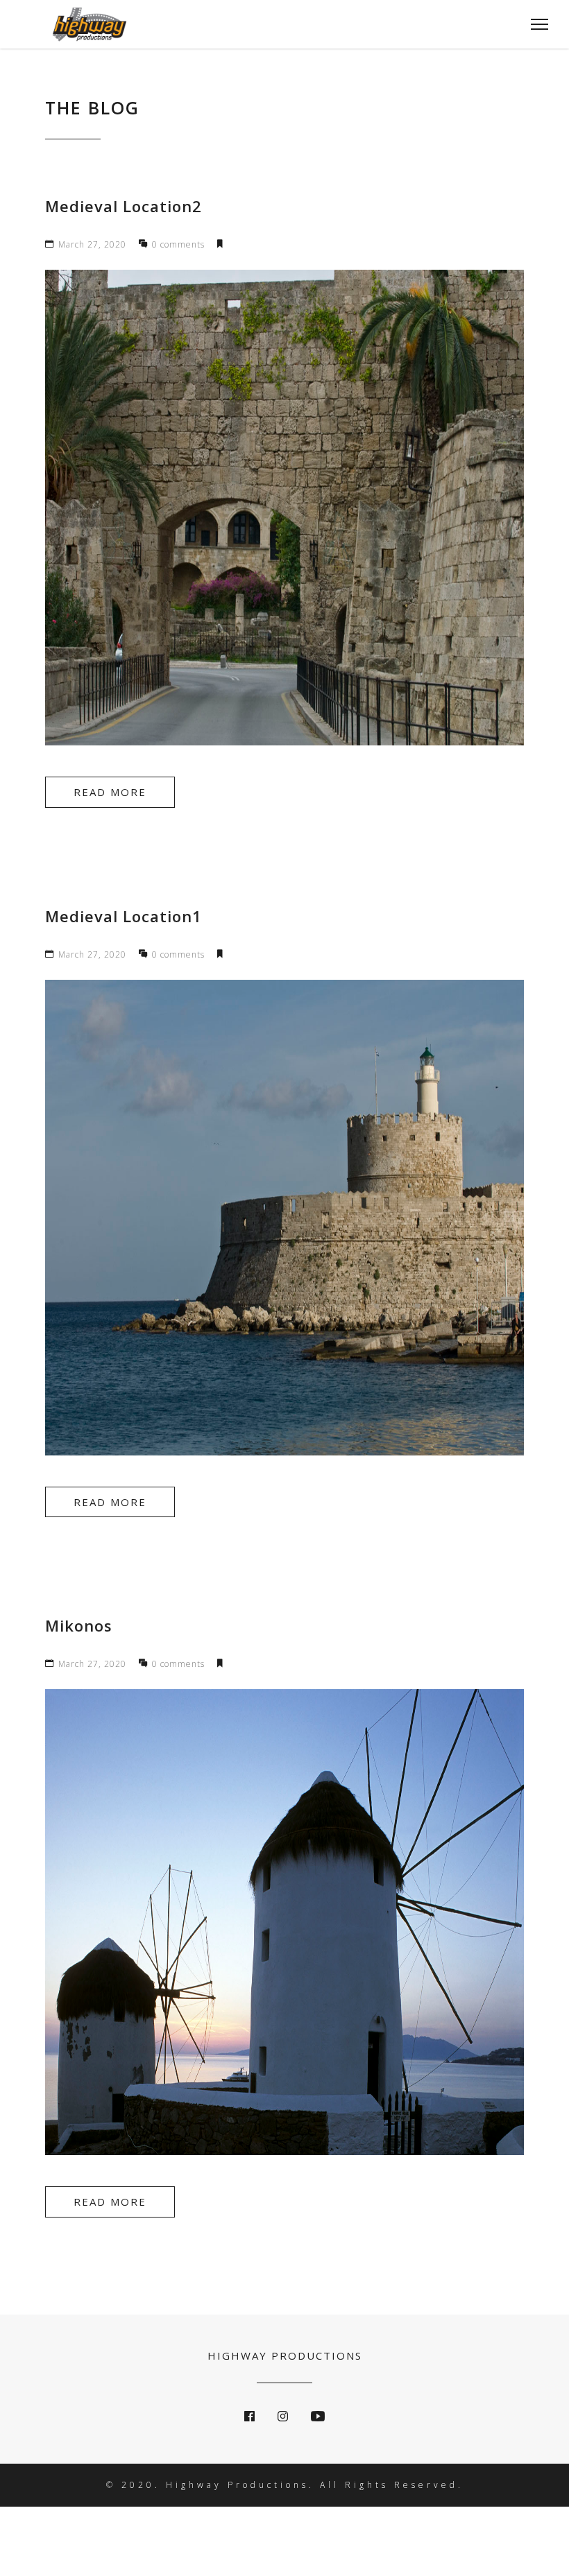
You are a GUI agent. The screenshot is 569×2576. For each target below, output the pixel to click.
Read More (110, 792)
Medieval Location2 (124, 206)
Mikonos (79, 1625)
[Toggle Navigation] (535, 24)
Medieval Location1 (124, 916)
